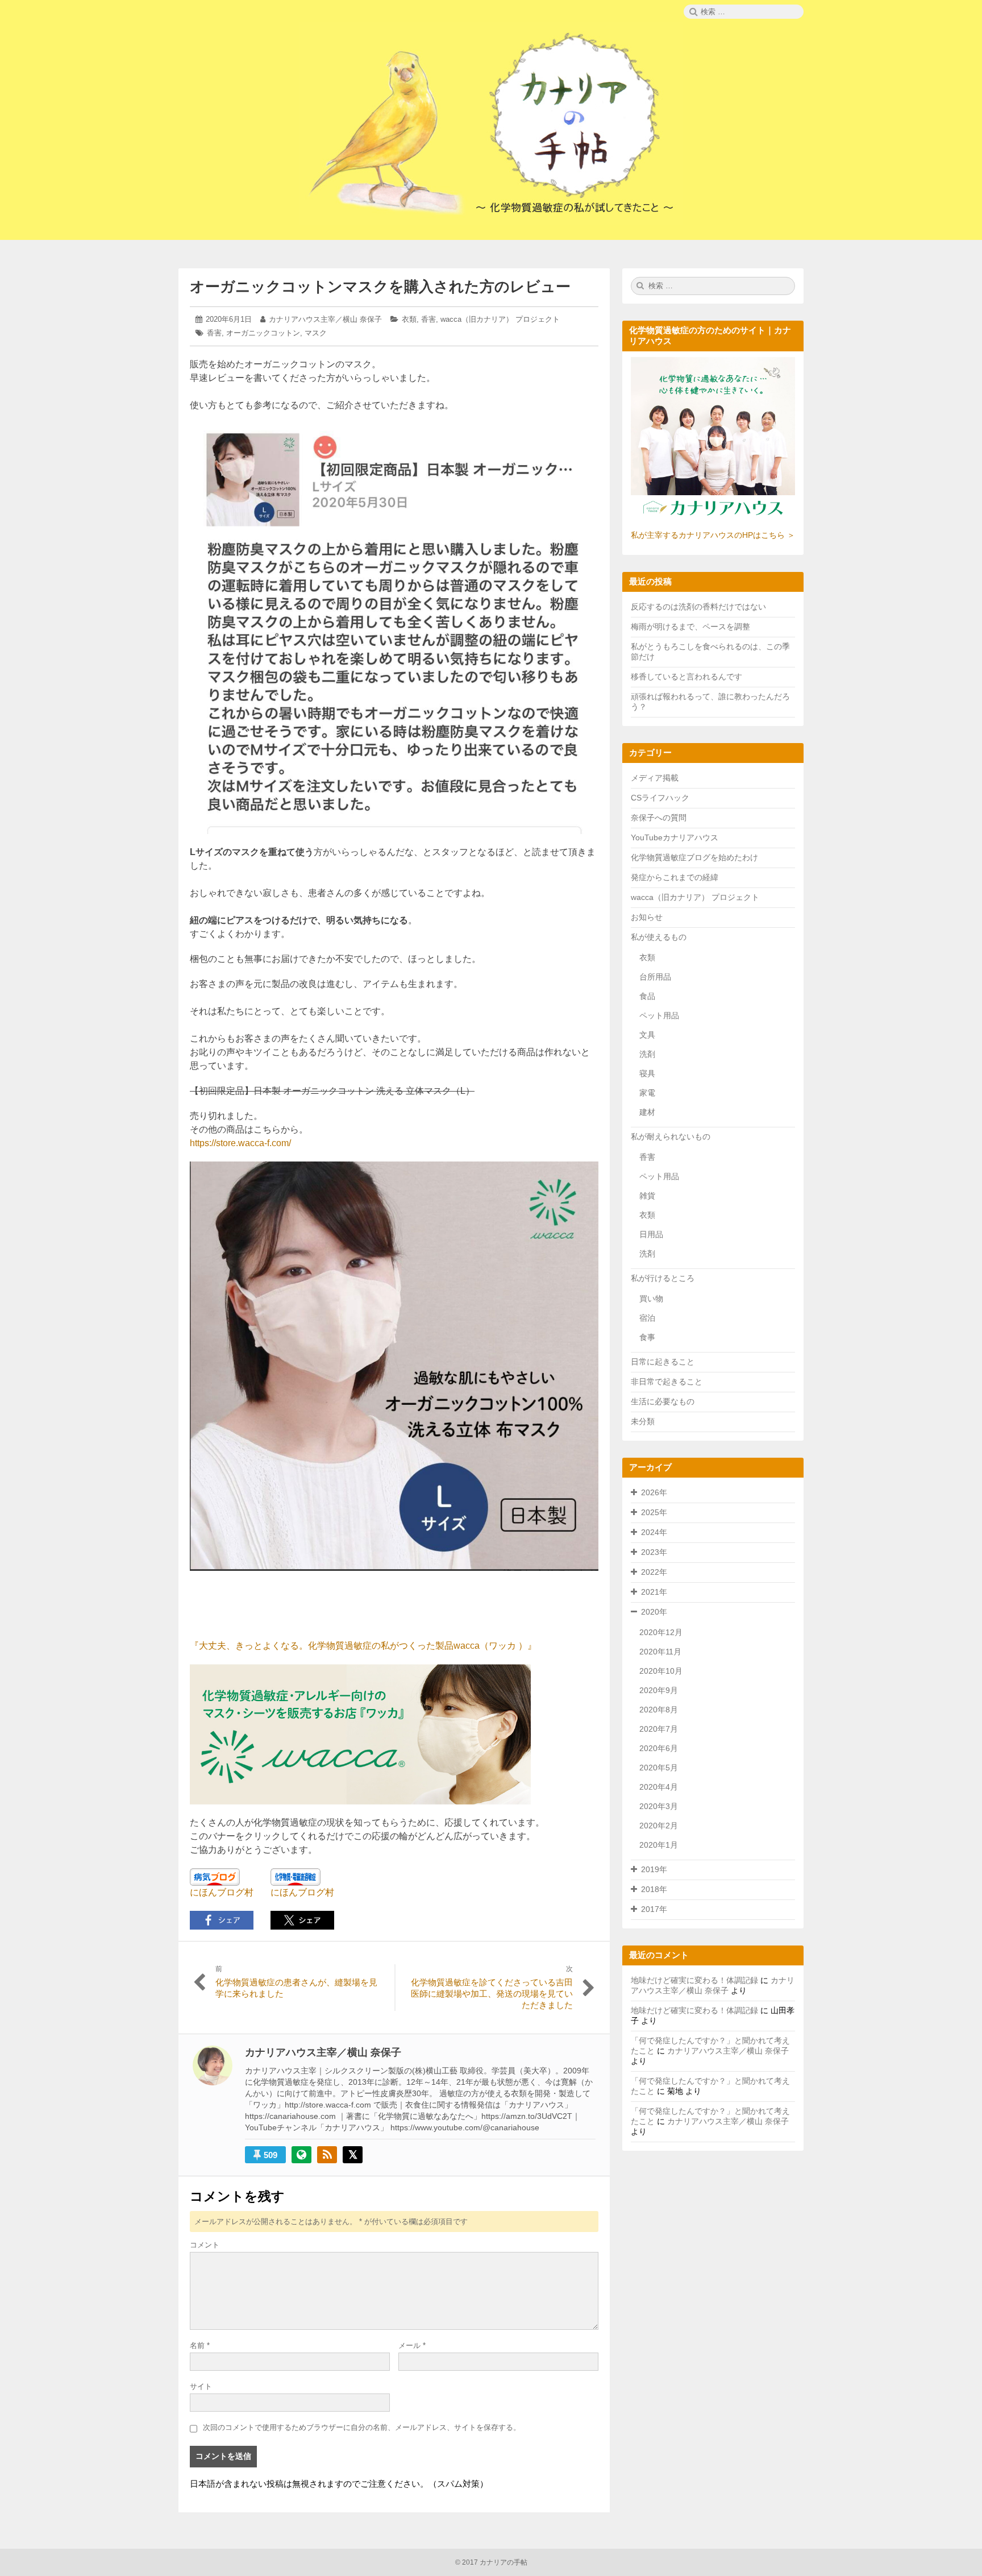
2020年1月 (659, 1845)
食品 (647, 996)
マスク (316, 333)
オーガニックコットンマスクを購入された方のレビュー (380, 287)
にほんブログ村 (222, 1892)
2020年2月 (659, 1826)
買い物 (651, 1299)
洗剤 (647, 1054)
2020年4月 (659, 1787)
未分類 (643, 1421)
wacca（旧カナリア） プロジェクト (500, 319)
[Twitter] (353, 2155)
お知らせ (647, 917)
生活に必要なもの (663, 1401)
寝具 (647, 1073)
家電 (647, 1093)
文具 (647, 1035)
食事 (647, 1337)
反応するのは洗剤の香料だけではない (698, 607)
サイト (201, 2386)
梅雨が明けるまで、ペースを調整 (690, 627)
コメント (205, 2245)
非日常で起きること (667, 1382)
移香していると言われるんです (686, 677)
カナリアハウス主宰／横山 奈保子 (325, 319)
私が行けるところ (663, 1278)
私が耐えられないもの (671, 1136)
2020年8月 (659, 1710)
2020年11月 (660, 1652)
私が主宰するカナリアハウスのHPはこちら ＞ (713, 535)
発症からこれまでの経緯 (675, 877)
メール (412, 2345)
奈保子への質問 (659, 818)
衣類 (409, 319)
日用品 (651, 1234)
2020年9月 (659, 1690)
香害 (428, 319)
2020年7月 (659, 1729)
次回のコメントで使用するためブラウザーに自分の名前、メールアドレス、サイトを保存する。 (362, 2427)
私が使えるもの (659, 937)
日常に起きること (663, 1362)
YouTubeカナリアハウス (675, 837)
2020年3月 (659, 1806)
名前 (200, 2345)
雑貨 (647, 1196)
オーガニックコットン (263, 333)
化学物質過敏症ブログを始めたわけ (694, 857)
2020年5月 (659, 1768)
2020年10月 (661, 1671)
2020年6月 (659, 1748)
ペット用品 (659, 1015)
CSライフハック (660, 798)
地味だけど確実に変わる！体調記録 (694, 1980)
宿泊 (647, 1318)
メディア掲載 (655, 778)
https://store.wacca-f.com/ (240, 1143)
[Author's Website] (301, 2155)
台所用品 (655, 977)
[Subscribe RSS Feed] (327, 2155)
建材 (647, 1112)
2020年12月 (661, 1632)
